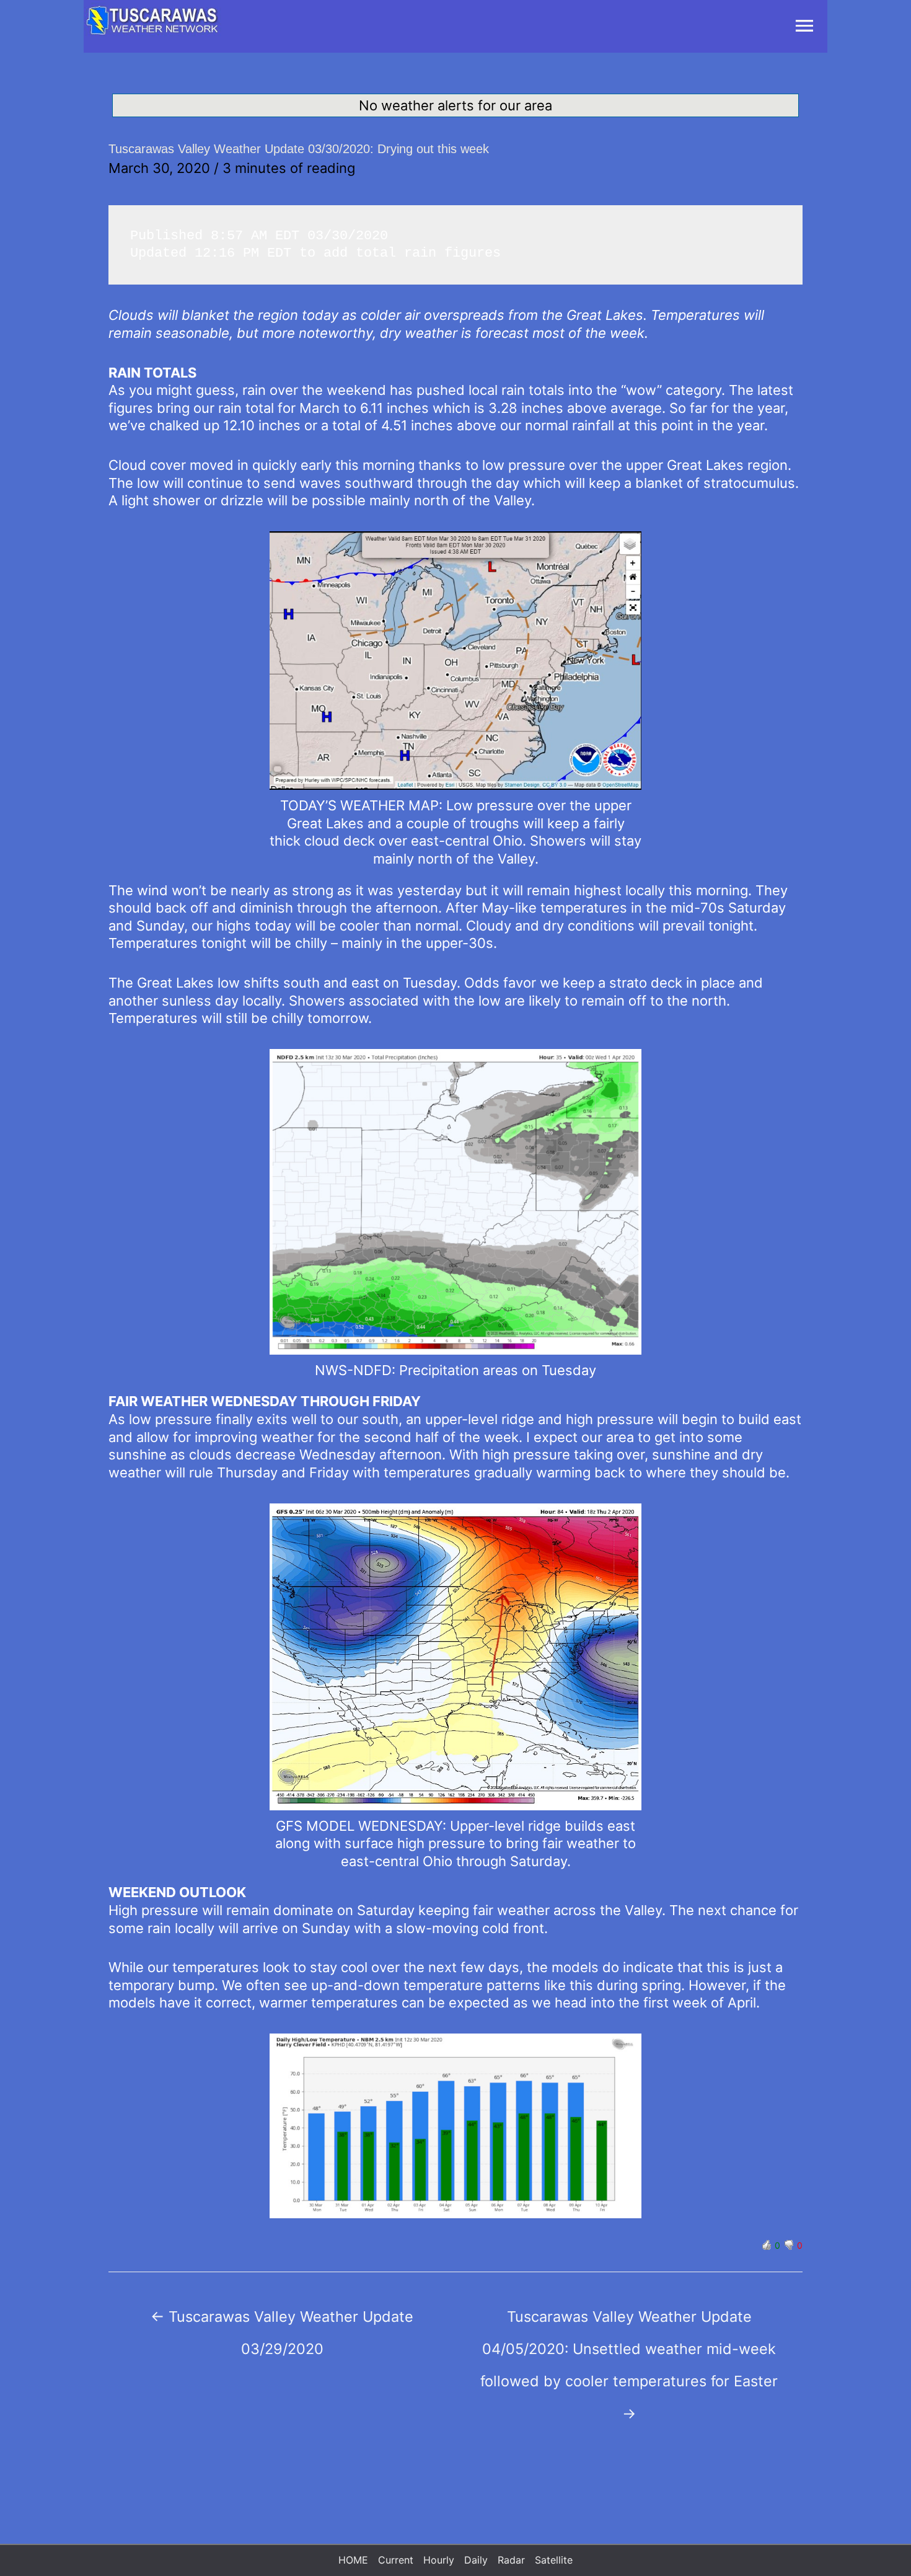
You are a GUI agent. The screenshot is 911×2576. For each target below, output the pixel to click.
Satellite (554, 2560)
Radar (511, 2560)
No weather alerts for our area (455, 105)
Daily (476, 2560)
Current (396, 2560)
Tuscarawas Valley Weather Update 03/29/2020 (282, 2321)
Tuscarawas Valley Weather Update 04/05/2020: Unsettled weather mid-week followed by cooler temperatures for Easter (629, 2321)
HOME (353, 2560)
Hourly (439, 2560)
